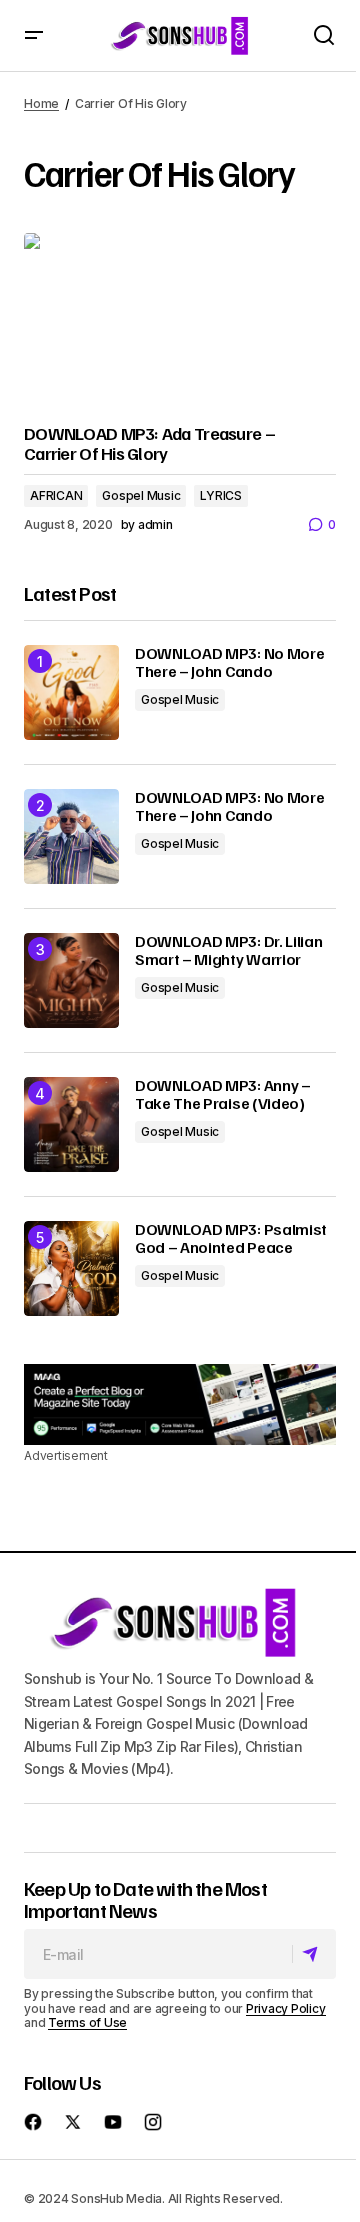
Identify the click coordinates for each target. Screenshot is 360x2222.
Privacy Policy (286, 2008)
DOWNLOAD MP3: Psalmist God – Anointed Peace (231, 1238)
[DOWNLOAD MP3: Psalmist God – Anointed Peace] (71, 1268)
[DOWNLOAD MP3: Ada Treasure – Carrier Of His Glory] (180, 321)
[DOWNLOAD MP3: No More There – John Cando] (71, 692)
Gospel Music (141, 495)
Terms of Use (87, 2022)
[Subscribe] (313, 1955)
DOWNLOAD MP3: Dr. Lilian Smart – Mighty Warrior (228, 950)
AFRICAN (56, 495)
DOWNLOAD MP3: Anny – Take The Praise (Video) (223, 1094)
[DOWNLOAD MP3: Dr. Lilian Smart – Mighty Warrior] (71, 980)
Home (41, 103)
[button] (34, 35)
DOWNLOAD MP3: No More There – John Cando (229, 662)
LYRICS (221, 495)
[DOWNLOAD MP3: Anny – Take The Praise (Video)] (71, 1124)
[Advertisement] (180, 1404)
